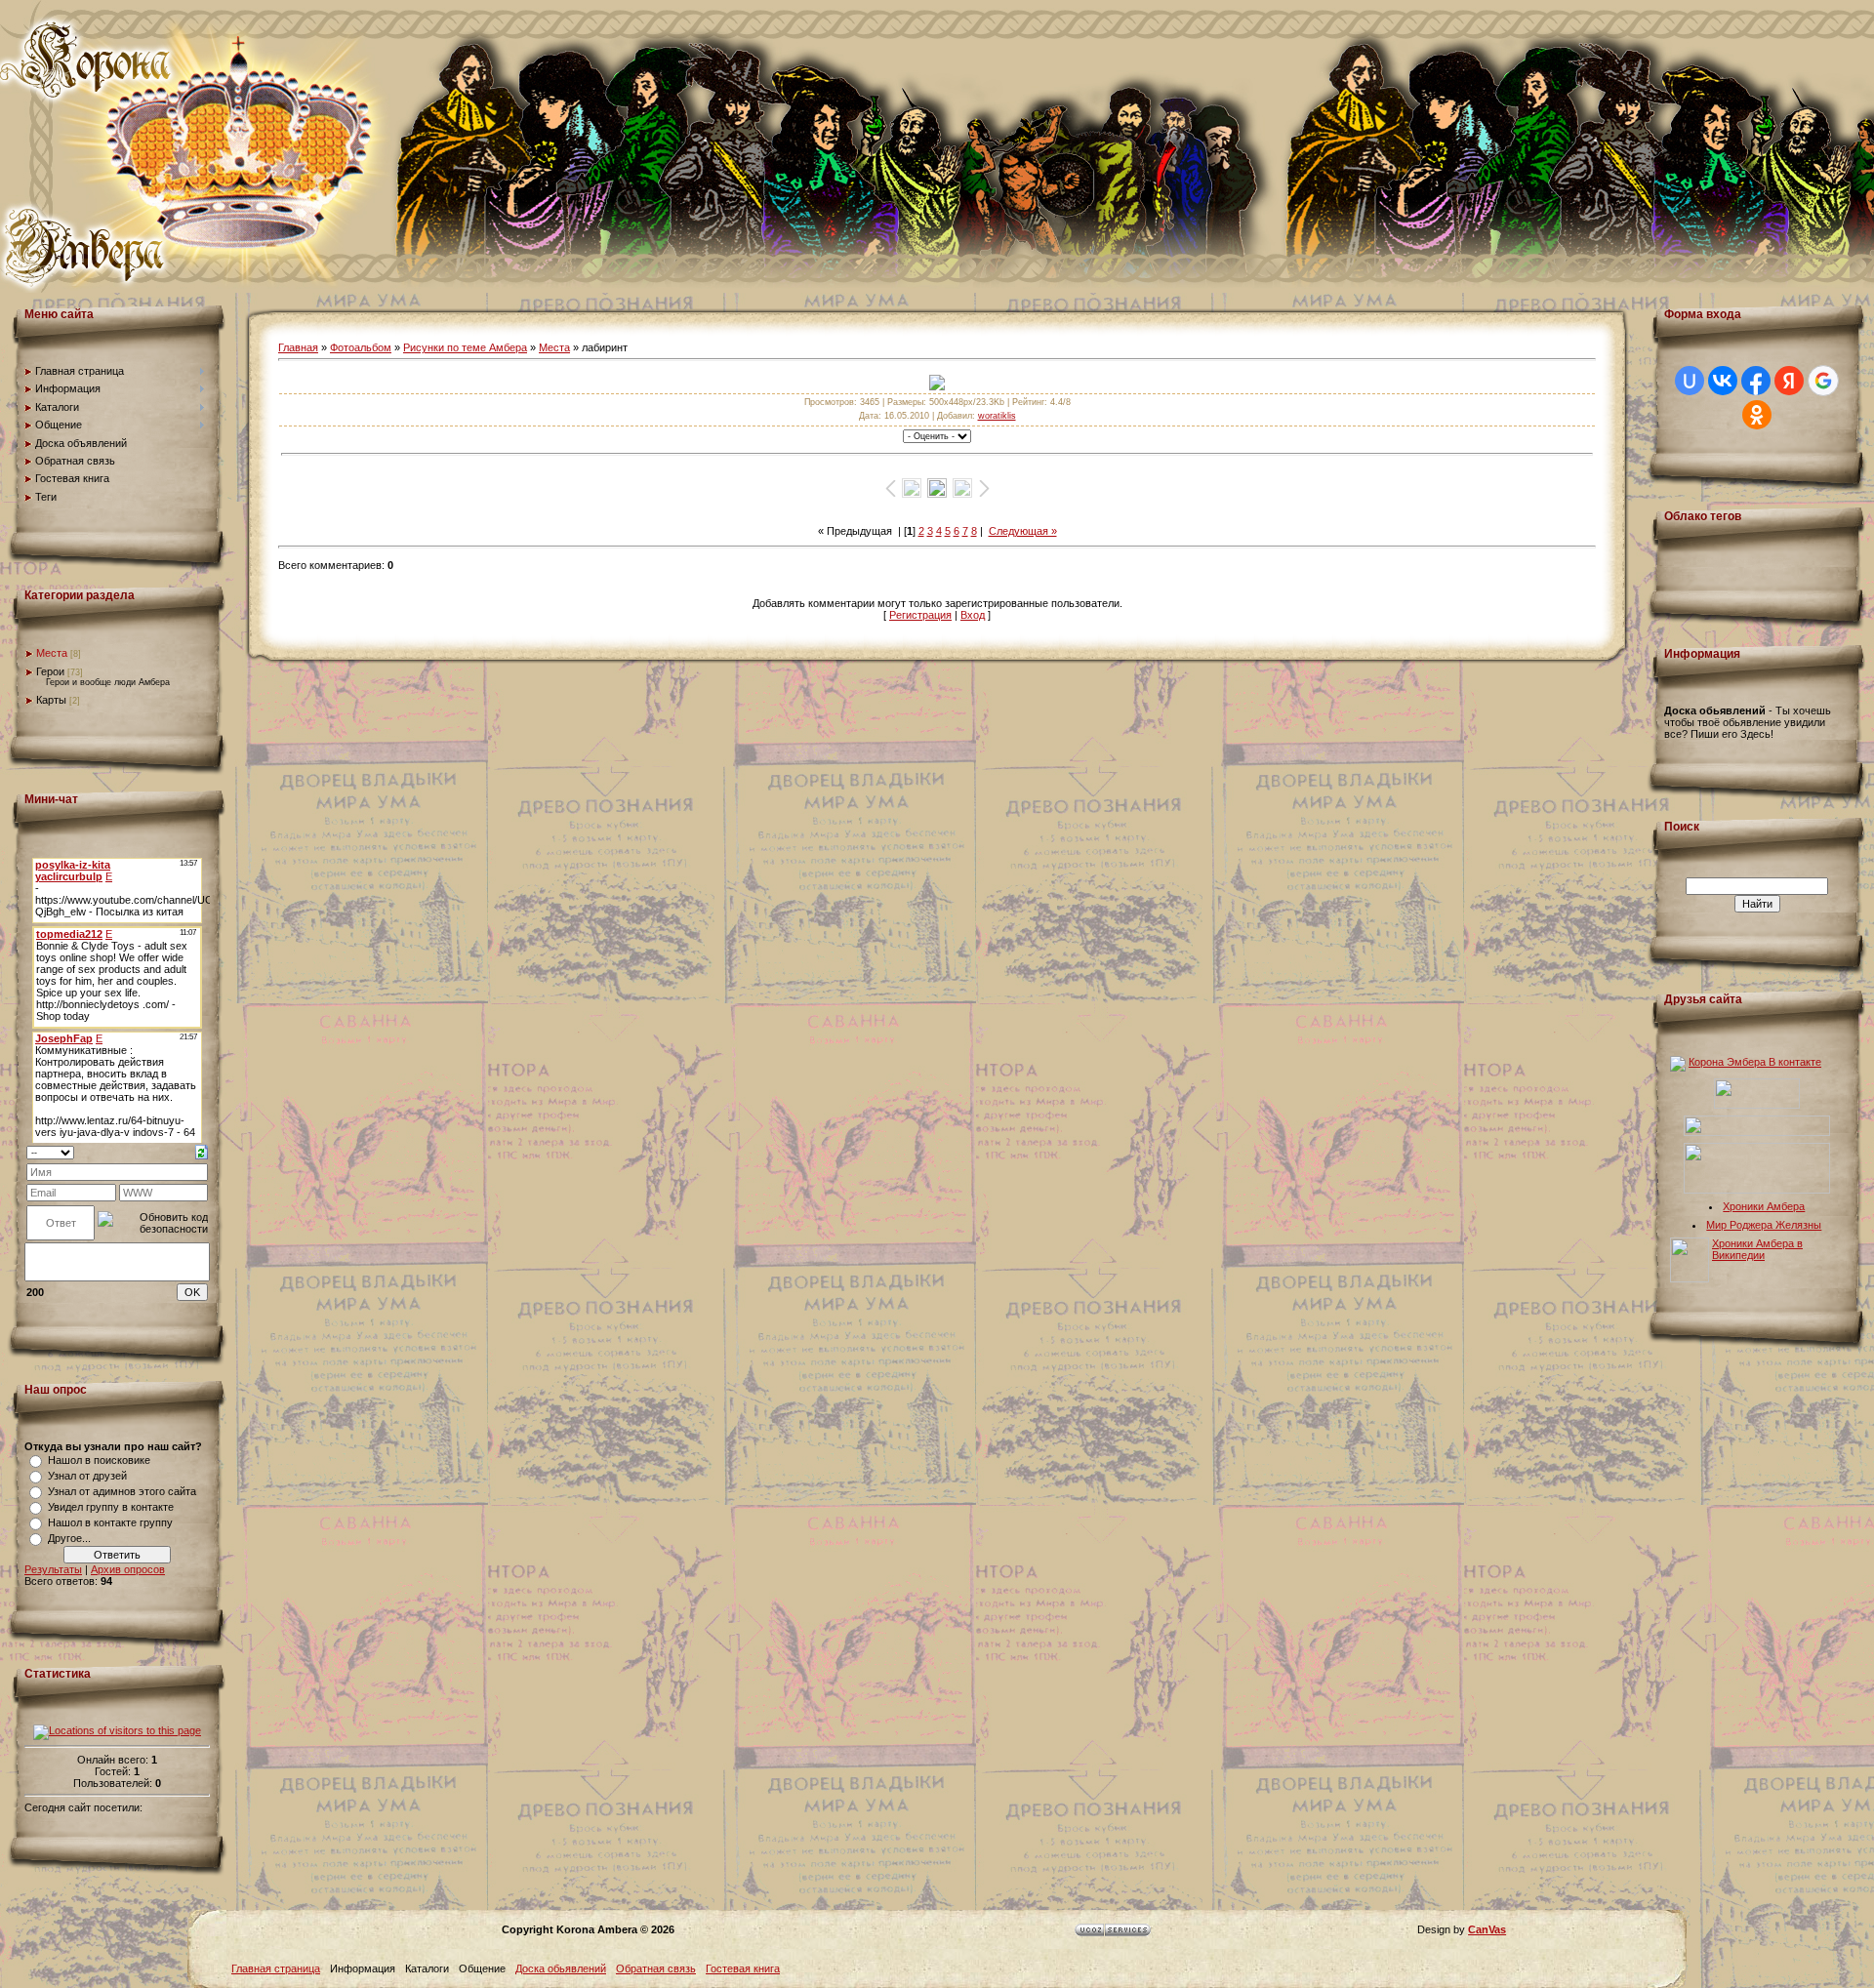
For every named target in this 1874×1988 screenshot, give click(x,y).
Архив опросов (128, 1569)
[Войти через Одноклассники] (1757, 415)
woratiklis (997, 416)
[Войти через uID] (1690, 381)
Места (52, 653)
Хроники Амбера (1764, 1206)
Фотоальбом (361, 347)
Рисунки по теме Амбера (465, 347)
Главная (298, 347)
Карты (51, 700)
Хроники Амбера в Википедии (1757, 1249)
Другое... (69, 1538)
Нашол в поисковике (99, 1460)
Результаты (53, 1569)
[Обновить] (202, 1151)
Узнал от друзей (87, 1476)
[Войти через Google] (1823, 381)
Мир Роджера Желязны (1764, 1225)
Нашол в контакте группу (110, 1522)
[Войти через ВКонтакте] (1723, 381)
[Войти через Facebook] (1756, 381)
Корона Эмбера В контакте (1755, 1062)
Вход (973, 615)
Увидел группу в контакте (111, 1507)
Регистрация (920, 615)
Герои (50, 671)
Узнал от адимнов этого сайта (122, 1491)
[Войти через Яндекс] (1789, 381)
